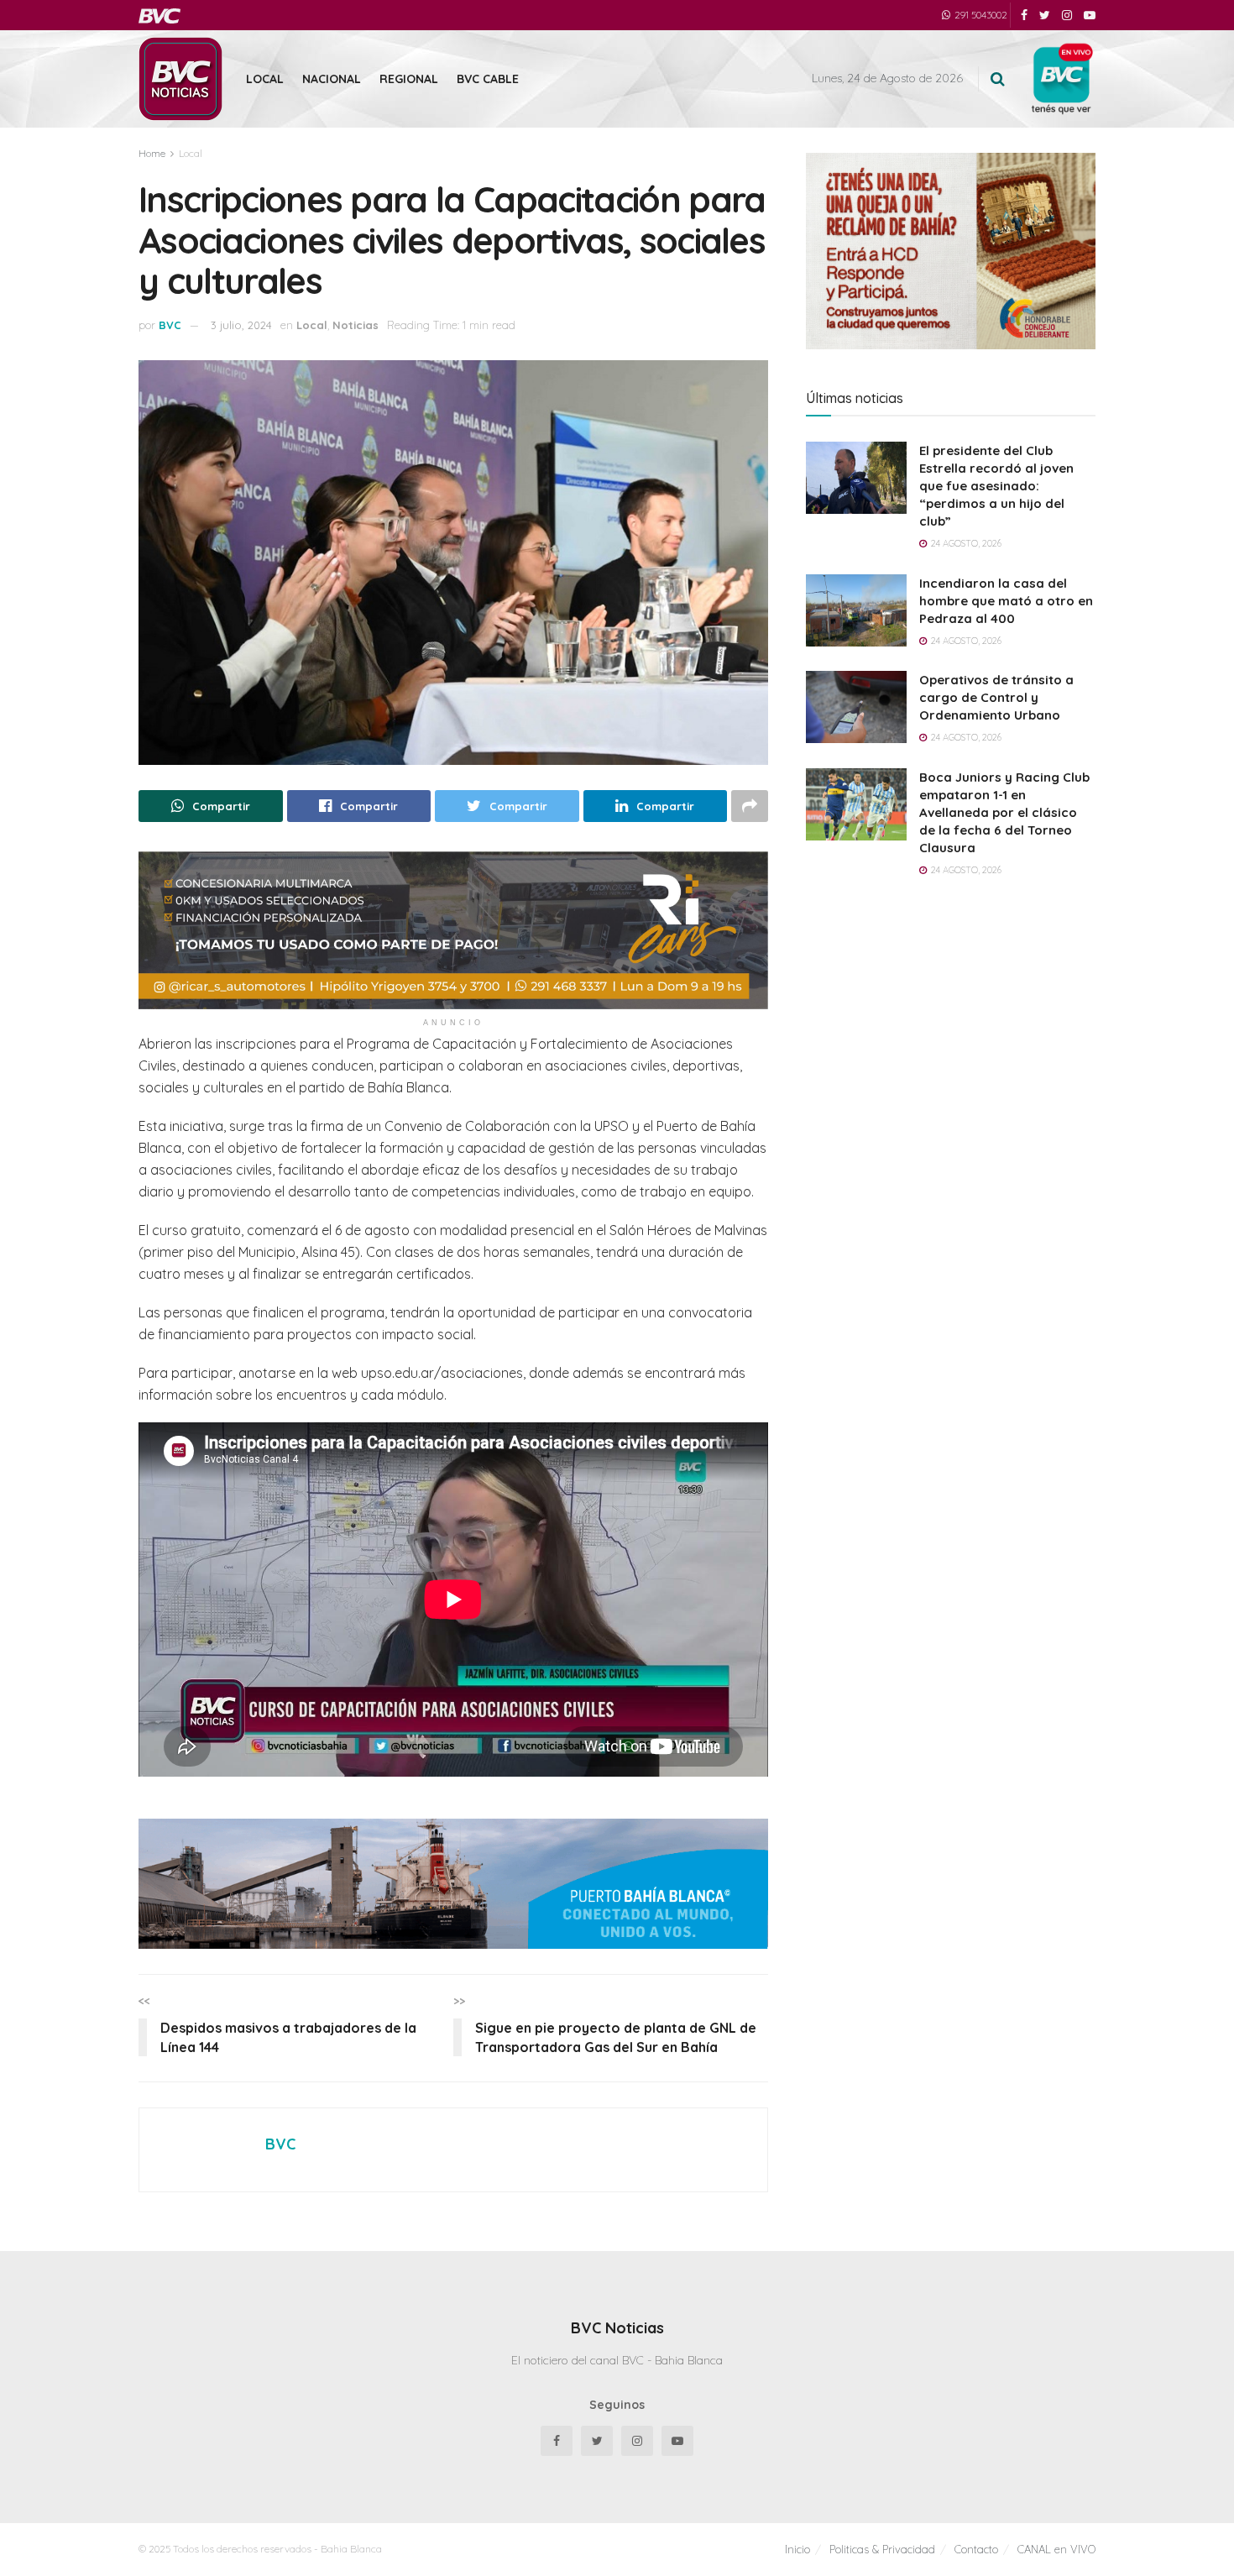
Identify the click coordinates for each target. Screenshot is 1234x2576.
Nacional (332, 79)
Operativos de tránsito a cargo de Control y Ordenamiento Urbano (996, 697)
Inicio (797, 2549)
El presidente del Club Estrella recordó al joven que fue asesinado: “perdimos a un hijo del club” (996, 486)
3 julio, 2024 (241, 325)
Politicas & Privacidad (882, 2549)
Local (265, 79)
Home (152, 153)
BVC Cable (488, 79)
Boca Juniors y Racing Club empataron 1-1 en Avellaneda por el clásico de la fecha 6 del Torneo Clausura (1004, 812)
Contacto (976, 2549)
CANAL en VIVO (1056, 2549)
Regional (409, 79)
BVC (170, 325)
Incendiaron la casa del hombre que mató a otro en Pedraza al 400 (1006, 601)
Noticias (356, 325)
